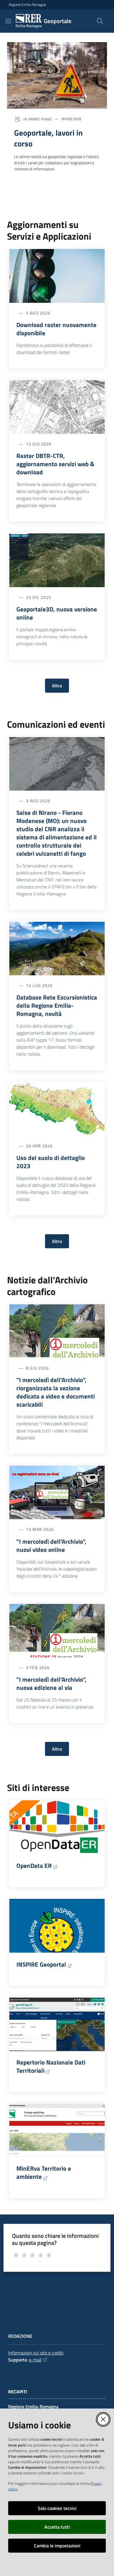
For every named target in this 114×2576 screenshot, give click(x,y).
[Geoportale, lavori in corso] (57, 75)
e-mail (35, 2360)
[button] (100, 21)
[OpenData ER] (57, 1827)
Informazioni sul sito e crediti (36, 2353)
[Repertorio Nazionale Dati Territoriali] (57, 2024)
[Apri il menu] (8, 21)
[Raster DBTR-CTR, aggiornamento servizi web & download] (57, 407)
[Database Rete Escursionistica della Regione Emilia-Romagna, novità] (57, 949)
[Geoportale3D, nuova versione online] (57, 560)
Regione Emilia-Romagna (27, 5)
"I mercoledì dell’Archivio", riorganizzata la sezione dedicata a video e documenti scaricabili (56, 1392)
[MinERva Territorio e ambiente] (57, 2130)
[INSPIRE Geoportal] (57, 1926)
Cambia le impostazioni (57, 2546)
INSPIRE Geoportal (41, 1964)
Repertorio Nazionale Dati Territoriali (51, 2066)
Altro (57, 686)
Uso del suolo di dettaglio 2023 (51, 1162)
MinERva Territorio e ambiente (44, 2172)
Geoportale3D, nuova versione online (57, 613)
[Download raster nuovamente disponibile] (57, 276)
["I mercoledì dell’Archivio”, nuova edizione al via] (57, 1631)
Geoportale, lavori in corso (48, 138)
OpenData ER (34, 1866)
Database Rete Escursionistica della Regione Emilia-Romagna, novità (57, 1005)
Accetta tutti (57, 2527)
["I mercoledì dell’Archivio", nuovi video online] (57, 1492)
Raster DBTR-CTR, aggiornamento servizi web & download (55, 464)
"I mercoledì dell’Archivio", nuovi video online (51, 1545)
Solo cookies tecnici (57, 2508)
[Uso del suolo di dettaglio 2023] (57, 1109)
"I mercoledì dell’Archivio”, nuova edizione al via (51, 1683)
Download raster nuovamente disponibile (56, 329)
